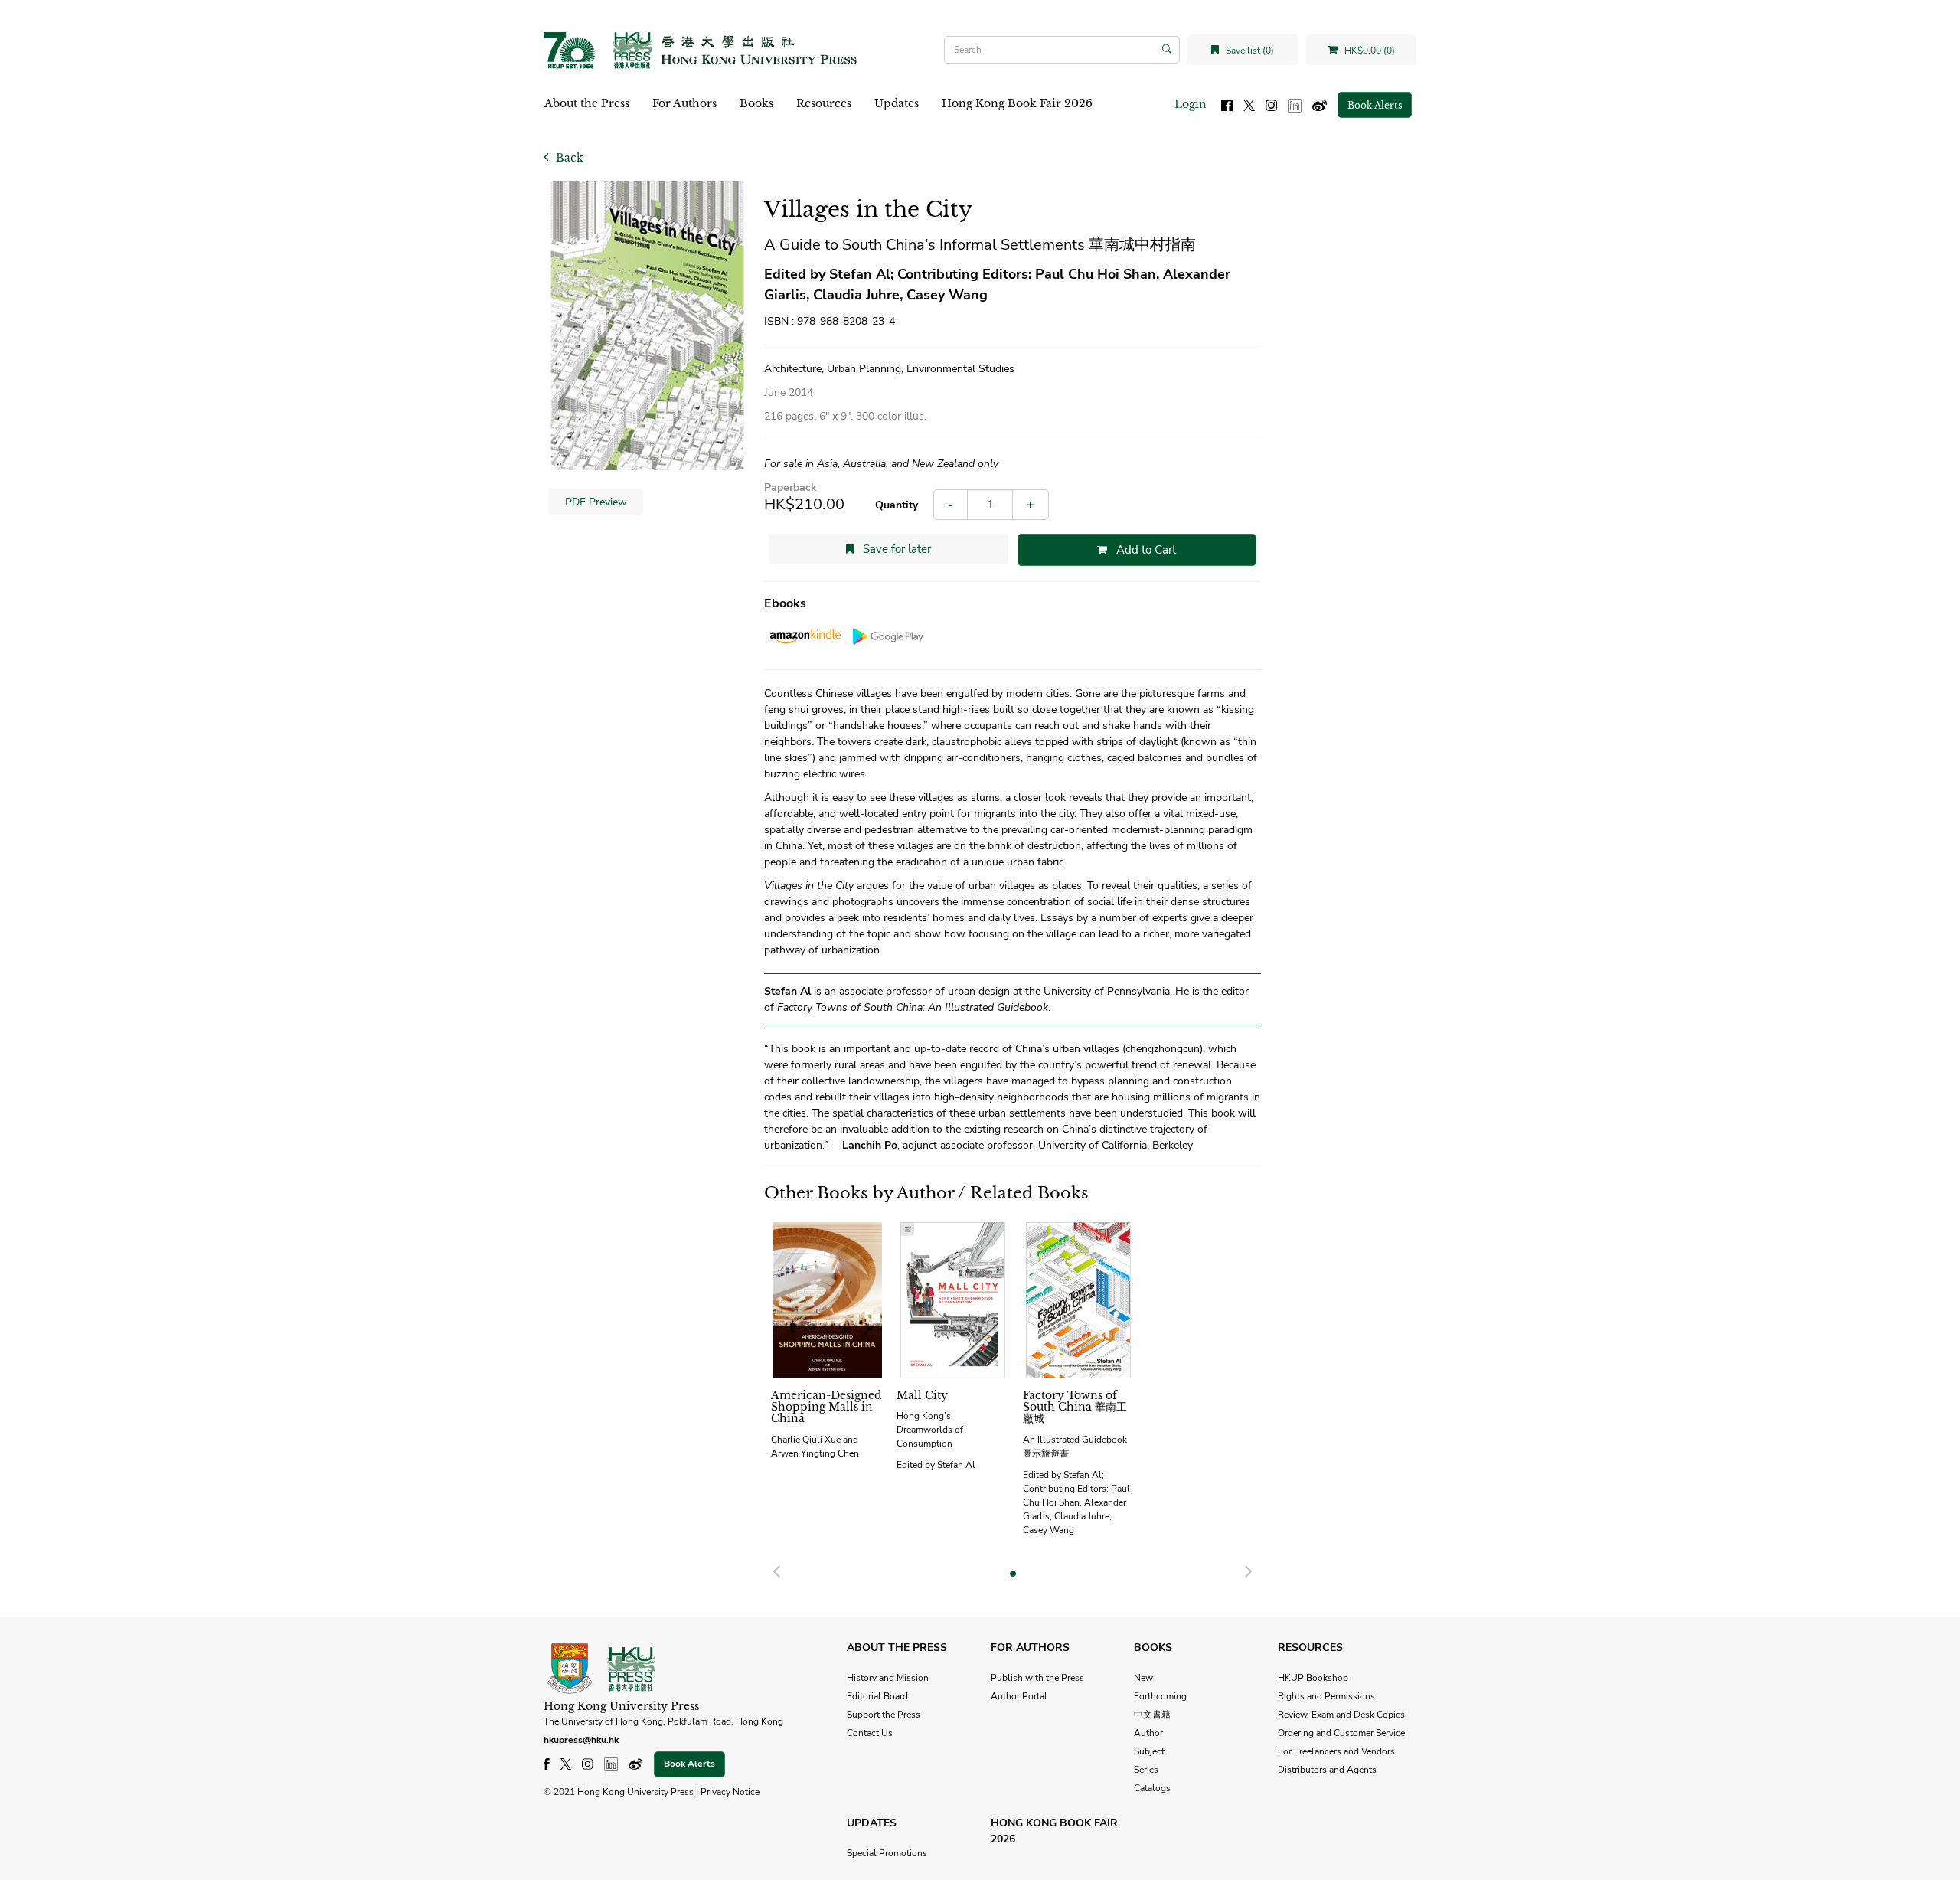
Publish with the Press (1037, 1678)
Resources (824, 103)
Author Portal (1019, 1696)
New (1143, 1678)
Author (1148, 1733)
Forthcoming (1160, 1696)
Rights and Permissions (1326, 1696)
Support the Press (884, 1715)
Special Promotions (887, 1853)
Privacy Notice (730, 1792)
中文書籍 (1152, 1715)
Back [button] (568, 158)
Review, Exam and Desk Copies (1341, 1715)
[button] (776, 1569)
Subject (1149, 1751)
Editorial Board (877, 1696)
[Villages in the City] (648, 326)
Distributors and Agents (1327, 1770)
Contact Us (870, 1733)
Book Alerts (1375, 105)
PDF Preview (596, 502)
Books (756, 103)
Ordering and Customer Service (1341, 1733)
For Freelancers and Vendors (1336, 1751)
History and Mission (888, 1678)
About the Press (587, 103)
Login (1191, 104)
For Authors (684, 103)
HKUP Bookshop (1313, 1678)
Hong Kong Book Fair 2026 (1017, 103)
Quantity (897, 505)
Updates (897, 103)
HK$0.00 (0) (1369, 51)
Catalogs (1152, 1788)
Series (1146, 1770)
